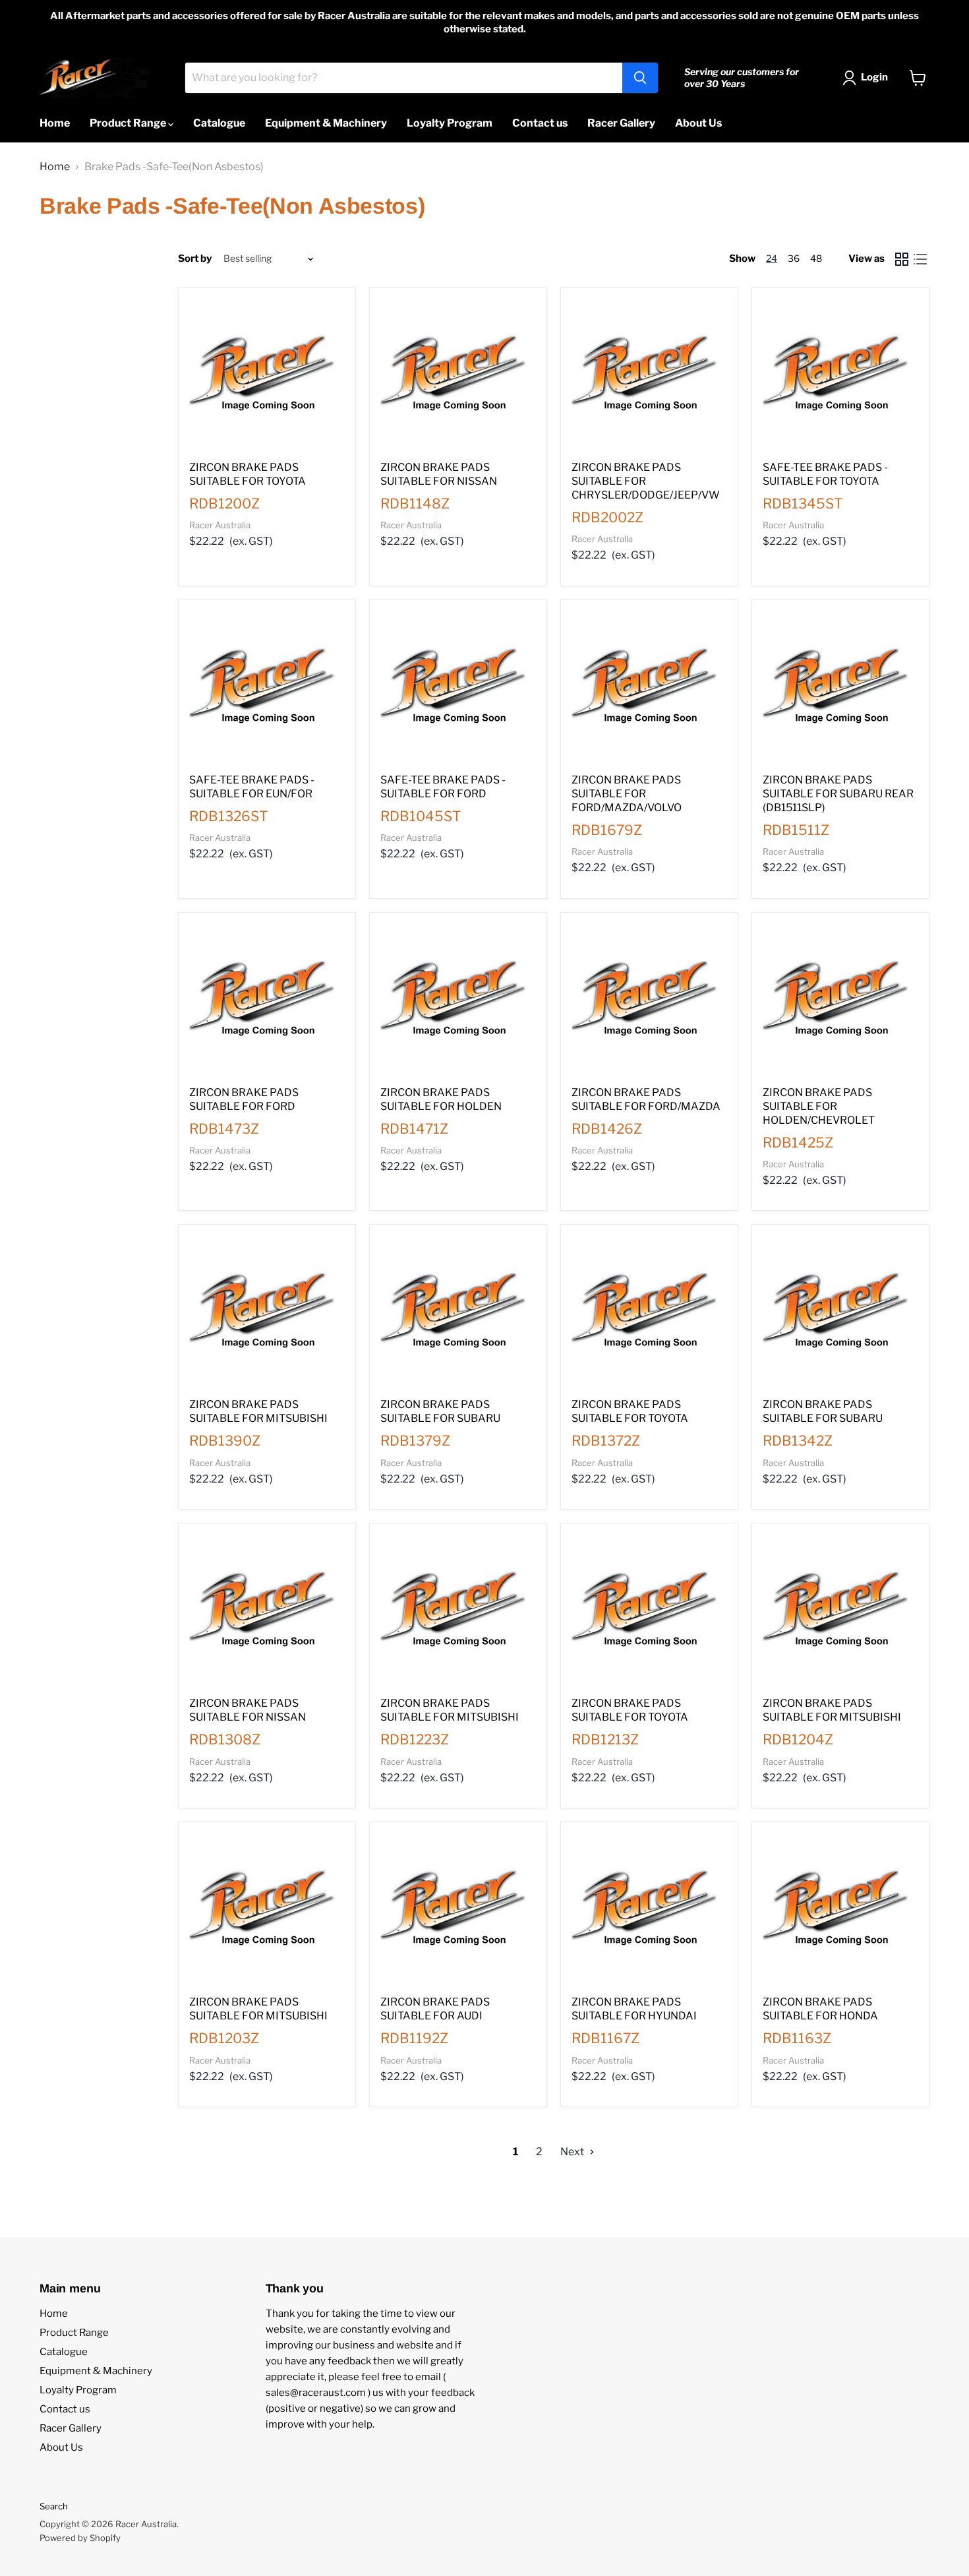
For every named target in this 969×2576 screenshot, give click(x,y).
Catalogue (219, 123)
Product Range (129, 123)
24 (772, 258)
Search (54, 2506)
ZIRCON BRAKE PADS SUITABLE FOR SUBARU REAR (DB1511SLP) (838, 794)
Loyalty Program (450, 123)
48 (816, 258)
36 (794, 258)
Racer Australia (220, 525)
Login (874, 77)
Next (573, 2152)
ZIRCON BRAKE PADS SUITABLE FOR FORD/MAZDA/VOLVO (627, 794)
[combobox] (404, 78)
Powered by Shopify (80, 2538)
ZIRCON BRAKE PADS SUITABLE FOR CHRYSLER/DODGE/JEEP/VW (646, 481)
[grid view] (902, 259)
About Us (698, 123)
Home (55, 123)
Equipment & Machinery (326, 123)
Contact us (540, 123)
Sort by (195, 259)
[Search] (640, 78)
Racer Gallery (621, 123)
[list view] (920, 259)
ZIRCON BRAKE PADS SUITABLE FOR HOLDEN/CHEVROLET (819, 1106)
